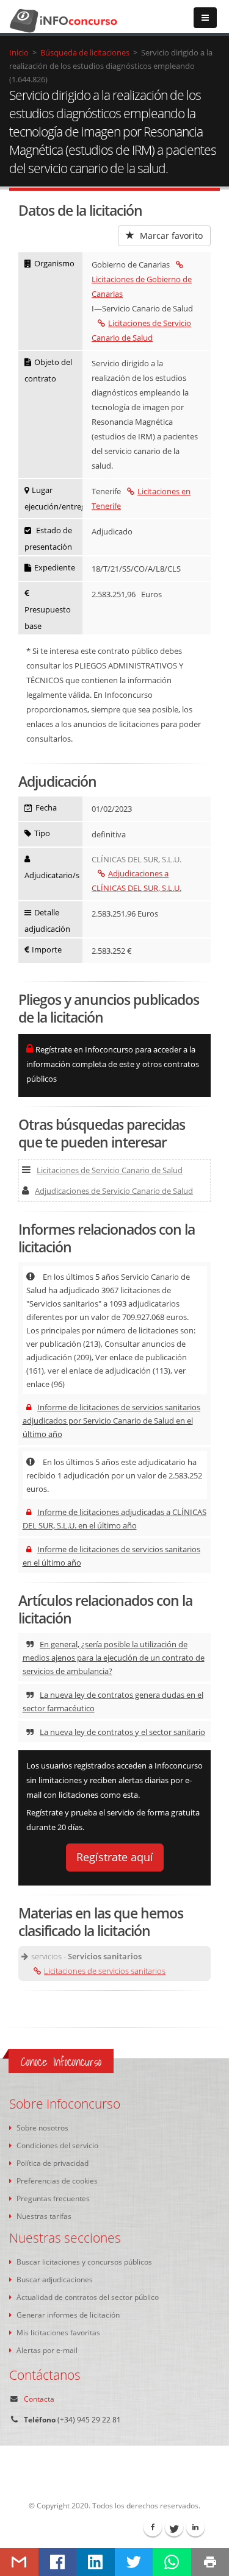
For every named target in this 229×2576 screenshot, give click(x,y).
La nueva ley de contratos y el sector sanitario (122, 1732)
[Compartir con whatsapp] (172, 2562)
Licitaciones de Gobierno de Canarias (142, 286)
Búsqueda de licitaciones (85, 52)
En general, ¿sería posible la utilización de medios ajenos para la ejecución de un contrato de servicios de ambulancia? (114, 1658)
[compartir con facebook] (58, 2562)
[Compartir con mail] (19, 2562)
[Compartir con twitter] (134, 2562)
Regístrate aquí (115, 1857)
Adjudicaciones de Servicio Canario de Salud (114, 1191)
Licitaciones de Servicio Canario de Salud (110, 1170)
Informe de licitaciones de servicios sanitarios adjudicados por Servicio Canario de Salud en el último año (112, 1421)
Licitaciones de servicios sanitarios (105, 1971)
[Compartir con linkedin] (96, 2562)
